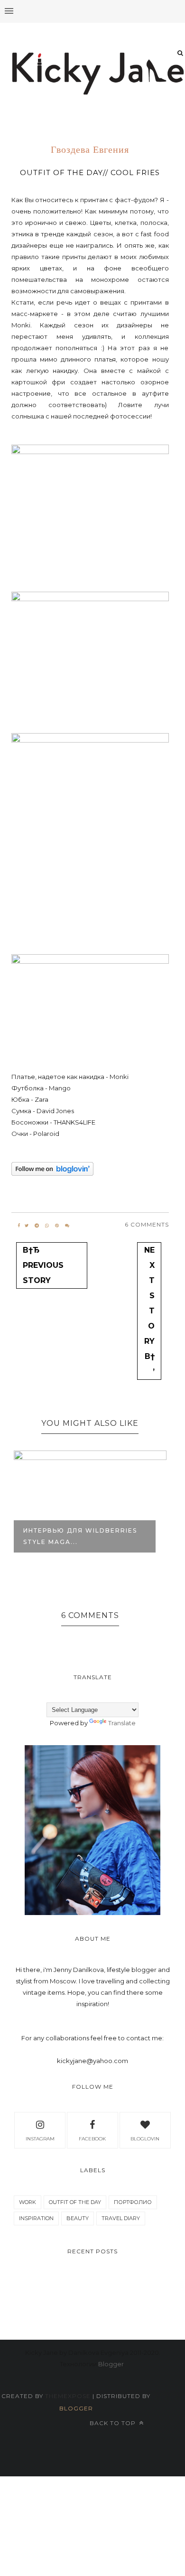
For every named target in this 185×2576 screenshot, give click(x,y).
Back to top (114, 2423)
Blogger (111, 2364)
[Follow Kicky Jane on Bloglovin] (52, 1173)
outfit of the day (75, 2202)
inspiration (36, 2218)
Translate (122, 1723)
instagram (40, 2139)
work (28, 2202)
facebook (92, 2139)
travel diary (121, 2218)
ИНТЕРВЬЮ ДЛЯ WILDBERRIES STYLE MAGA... (80, 1536)
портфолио (133, 2202)
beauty (78, 2218)
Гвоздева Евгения (90, 150)
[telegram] (37, 1226)
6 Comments (147, 1224)
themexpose (68, 2396)
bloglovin (145, 2139)
